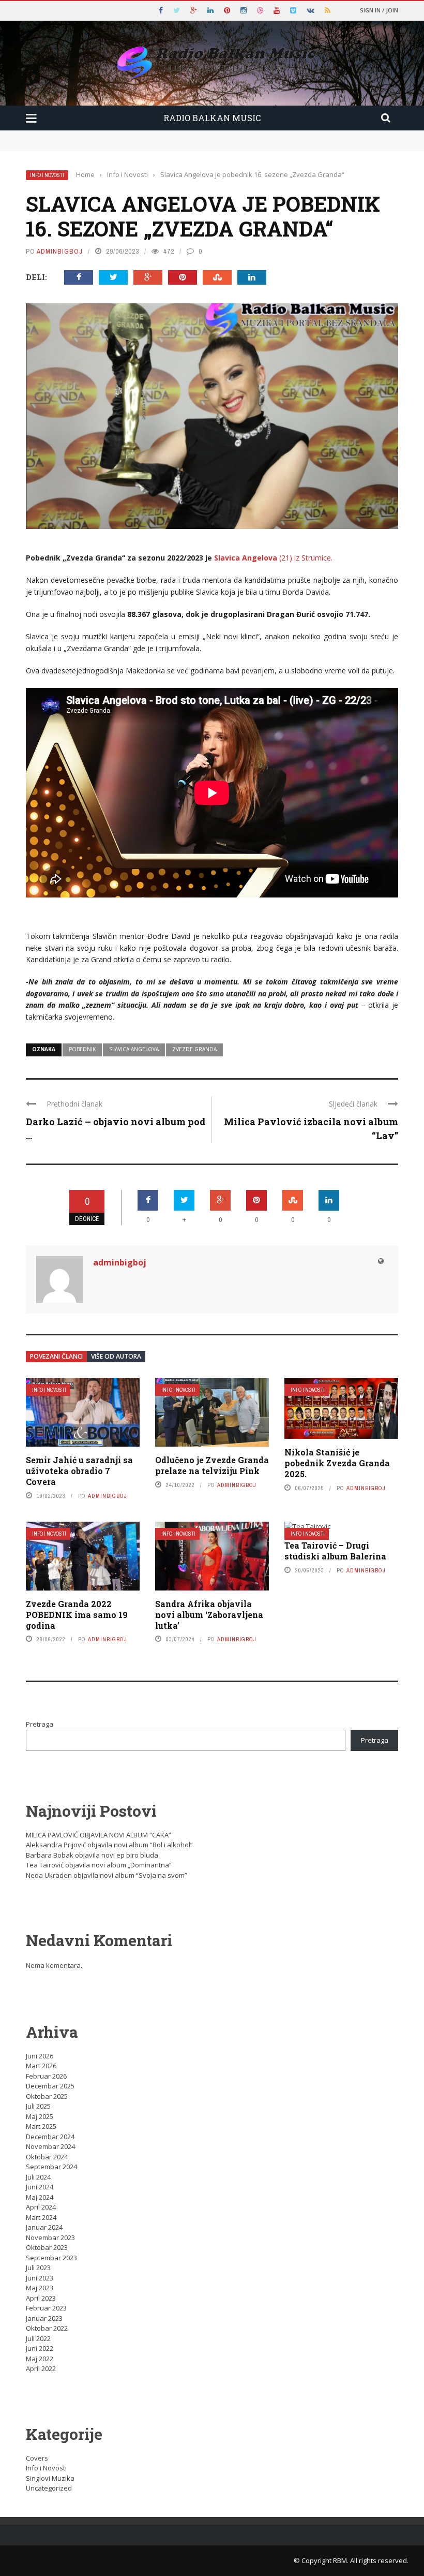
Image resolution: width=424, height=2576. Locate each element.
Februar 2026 (46, 2076)
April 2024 (41, 2207)
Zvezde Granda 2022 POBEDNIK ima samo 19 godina (77, 1615)
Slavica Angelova (134, 1049)
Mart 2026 (41, 2066)
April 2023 (41, 2298)
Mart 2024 (41, 2217)
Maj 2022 (40, 2359)
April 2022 (41, 2368)
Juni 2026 (40, 2056)
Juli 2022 (38, 2338)
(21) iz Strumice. (273, 558)
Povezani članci (56, 1356)
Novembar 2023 (50, 2238)
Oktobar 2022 (47, 2328)
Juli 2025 (38, 2106)
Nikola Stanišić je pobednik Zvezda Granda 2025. (337, 1463)
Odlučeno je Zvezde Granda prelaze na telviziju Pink (212, 1465)
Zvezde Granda (194, 1049)
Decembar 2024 (50, 2137)
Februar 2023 (46, 2308)
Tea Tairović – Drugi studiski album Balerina (335, 1551)
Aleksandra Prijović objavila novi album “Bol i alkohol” (109, 1845)
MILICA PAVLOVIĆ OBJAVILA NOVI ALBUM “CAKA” (99, 1835)
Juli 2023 (38, 2268)
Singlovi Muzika (50, 2478)
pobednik (82, 1049)
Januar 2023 (44, 2318)
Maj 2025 (40, 2116)
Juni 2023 (40, 2278)
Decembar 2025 (50, 2086)
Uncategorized (49, 2488)
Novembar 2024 (50, 2146)
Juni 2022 (40, 2348)
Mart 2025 (41, 2126)
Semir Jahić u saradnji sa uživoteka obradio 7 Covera (79, 1471)
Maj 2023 (40, 2288)
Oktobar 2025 (47, 2096)
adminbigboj (60, 251)
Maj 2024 (40, 2197)
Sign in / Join (379, 10)
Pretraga (40, 1724)
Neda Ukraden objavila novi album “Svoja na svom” (107, 1875)
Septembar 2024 (51, 2167)
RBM (340, 2560)
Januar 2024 (44, 2227)
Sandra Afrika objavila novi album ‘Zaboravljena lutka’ (209, 1615)
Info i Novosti (47, 175)
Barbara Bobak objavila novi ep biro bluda (92, 1855)
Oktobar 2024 (47, 2157)
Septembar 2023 (51, 2258)
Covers (37, 2458)
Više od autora (116, 1356)
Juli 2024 (38, 2177)
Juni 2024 (40, 2187)
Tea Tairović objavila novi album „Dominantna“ (99, 1865)
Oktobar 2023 (47, 2247)
